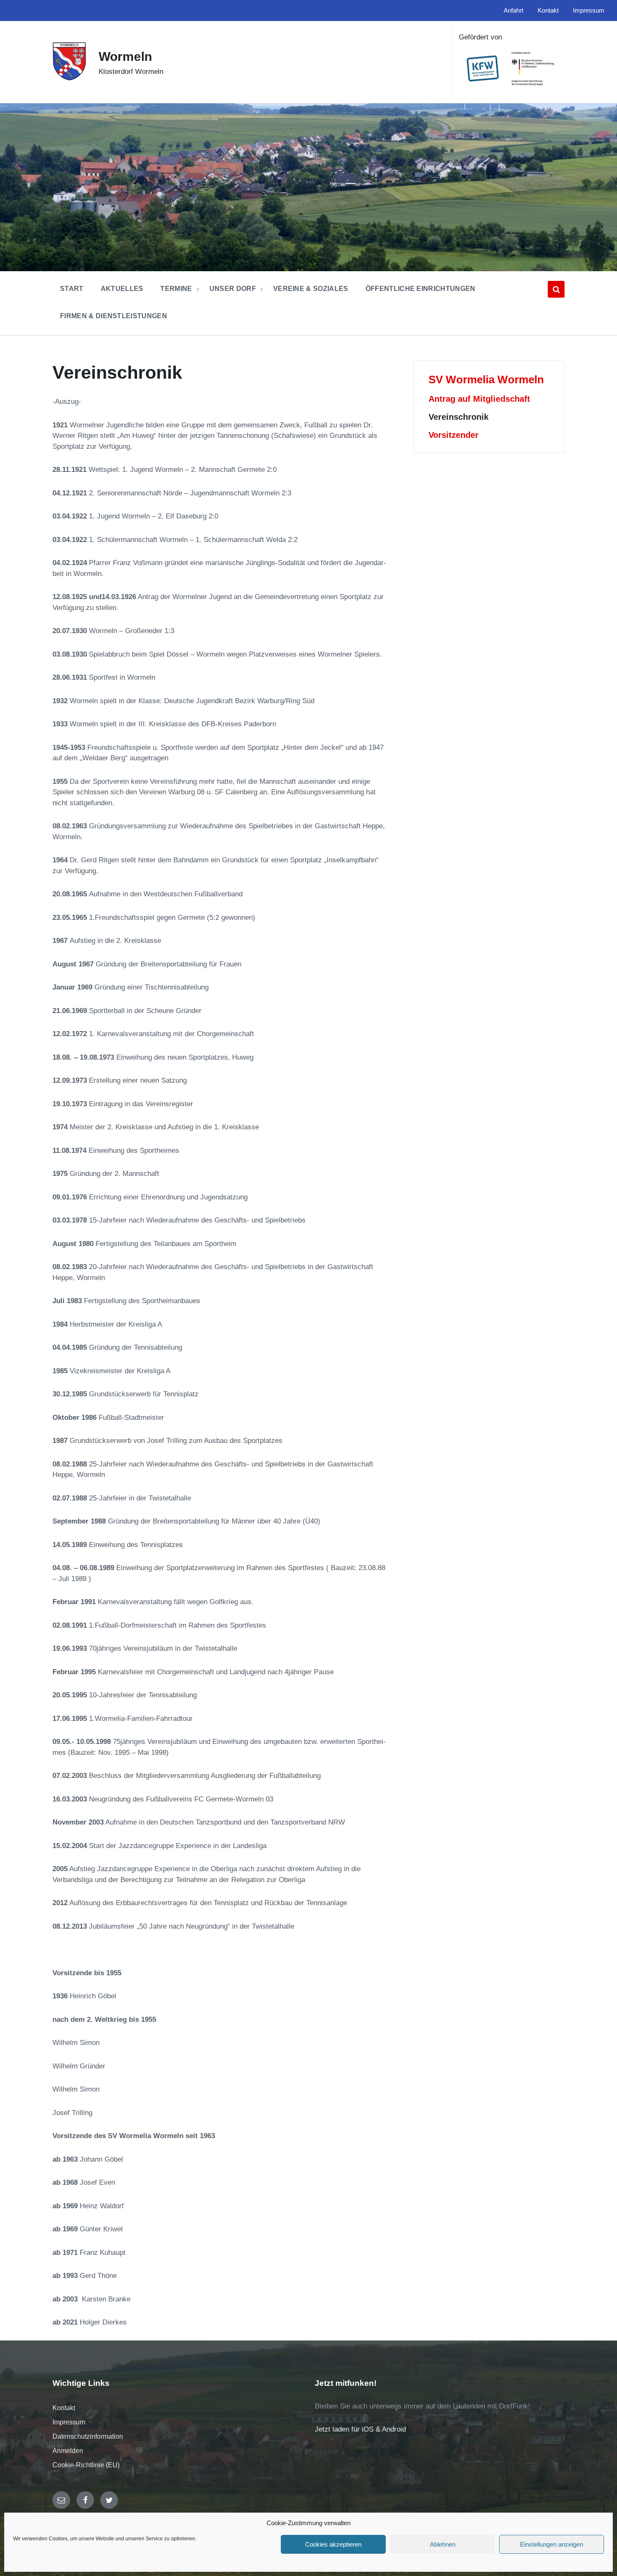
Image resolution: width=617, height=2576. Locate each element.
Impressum (69, 2422)
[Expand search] (556, 289)
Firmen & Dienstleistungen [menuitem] (114, 316)
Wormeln (125, 56)
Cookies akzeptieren (333, 2544)
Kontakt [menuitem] (548, 10)
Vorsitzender (454, 435)
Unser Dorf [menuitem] (233, 289)
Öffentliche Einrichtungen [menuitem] (421, 289)
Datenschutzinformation (88, 2436)
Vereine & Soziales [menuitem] (311, 289)
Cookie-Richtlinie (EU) (86, 2465)
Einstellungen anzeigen (552, 2544)
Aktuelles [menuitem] (122, 289)
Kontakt (64, 2408)
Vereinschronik (459, 417)
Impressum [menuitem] (589, 10)
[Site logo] (69, 78)
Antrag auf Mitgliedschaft (479, 399)
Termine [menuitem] (176, 289)
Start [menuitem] (72, 289)
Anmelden (68, 2451)
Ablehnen (443, 2544)
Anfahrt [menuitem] (514, 10)
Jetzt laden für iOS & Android (360, 2429)
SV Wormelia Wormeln (486, 380)
